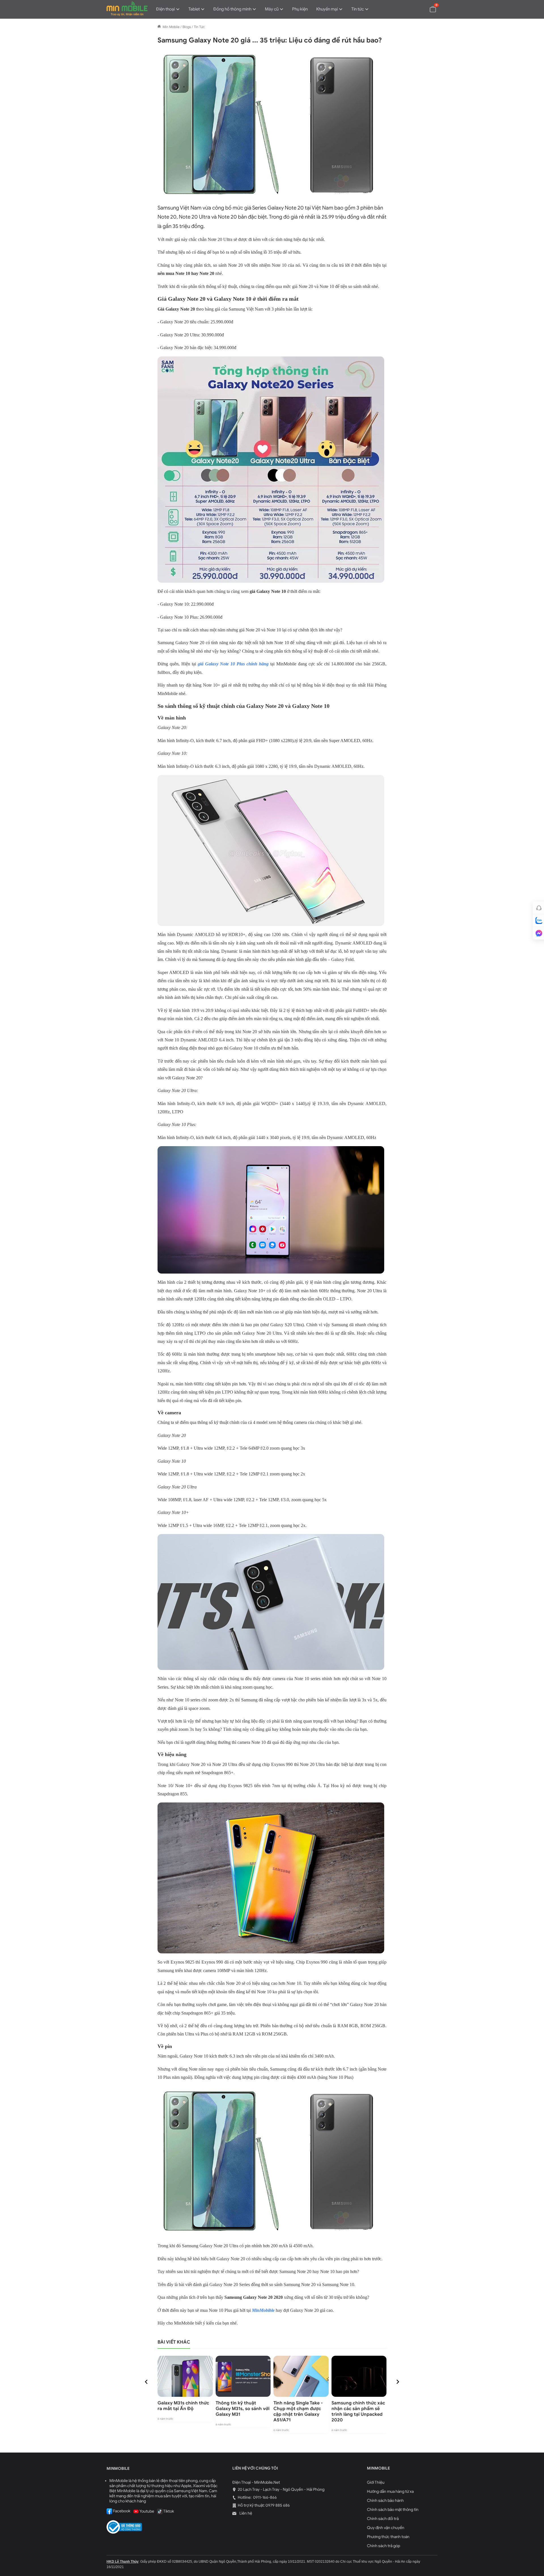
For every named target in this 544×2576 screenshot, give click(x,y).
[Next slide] (398, 2382)
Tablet (194, 9)
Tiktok (168, 2511)
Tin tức (358, 9)
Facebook (121, 2511)
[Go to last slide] (146, 2382)
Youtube (146, 2511)
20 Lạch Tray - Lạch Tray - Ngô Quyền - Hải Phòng (281, 2490)
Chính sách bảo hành (385, 2501)
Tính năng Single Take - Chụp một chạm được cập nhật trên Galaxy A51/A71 (298, 2411)
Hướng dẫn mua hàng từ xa (390, 2491)
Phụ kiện (300, 9)
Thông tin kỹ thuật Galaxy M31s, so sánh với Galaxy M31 (243, 2409)
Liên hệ (245, 2513)
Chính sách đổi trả (383, 2519)
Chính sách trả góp (383, 2546)
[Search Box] (420, 9)
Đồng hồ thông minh (232, 9)
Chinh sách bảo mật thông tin (393, 2510)
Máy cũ (272, 9)
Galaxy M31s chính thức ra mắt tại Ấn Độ (183, 2406)
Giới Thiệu (376, 2482)
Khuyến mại (327, 9)
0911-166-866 (264, 2497)
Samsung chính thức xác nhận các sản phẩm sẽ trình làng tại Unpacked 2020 (358, 2411)
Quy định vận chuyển (386, 2528)
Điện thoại (165, 9)
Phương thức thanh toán (388, 2537)
